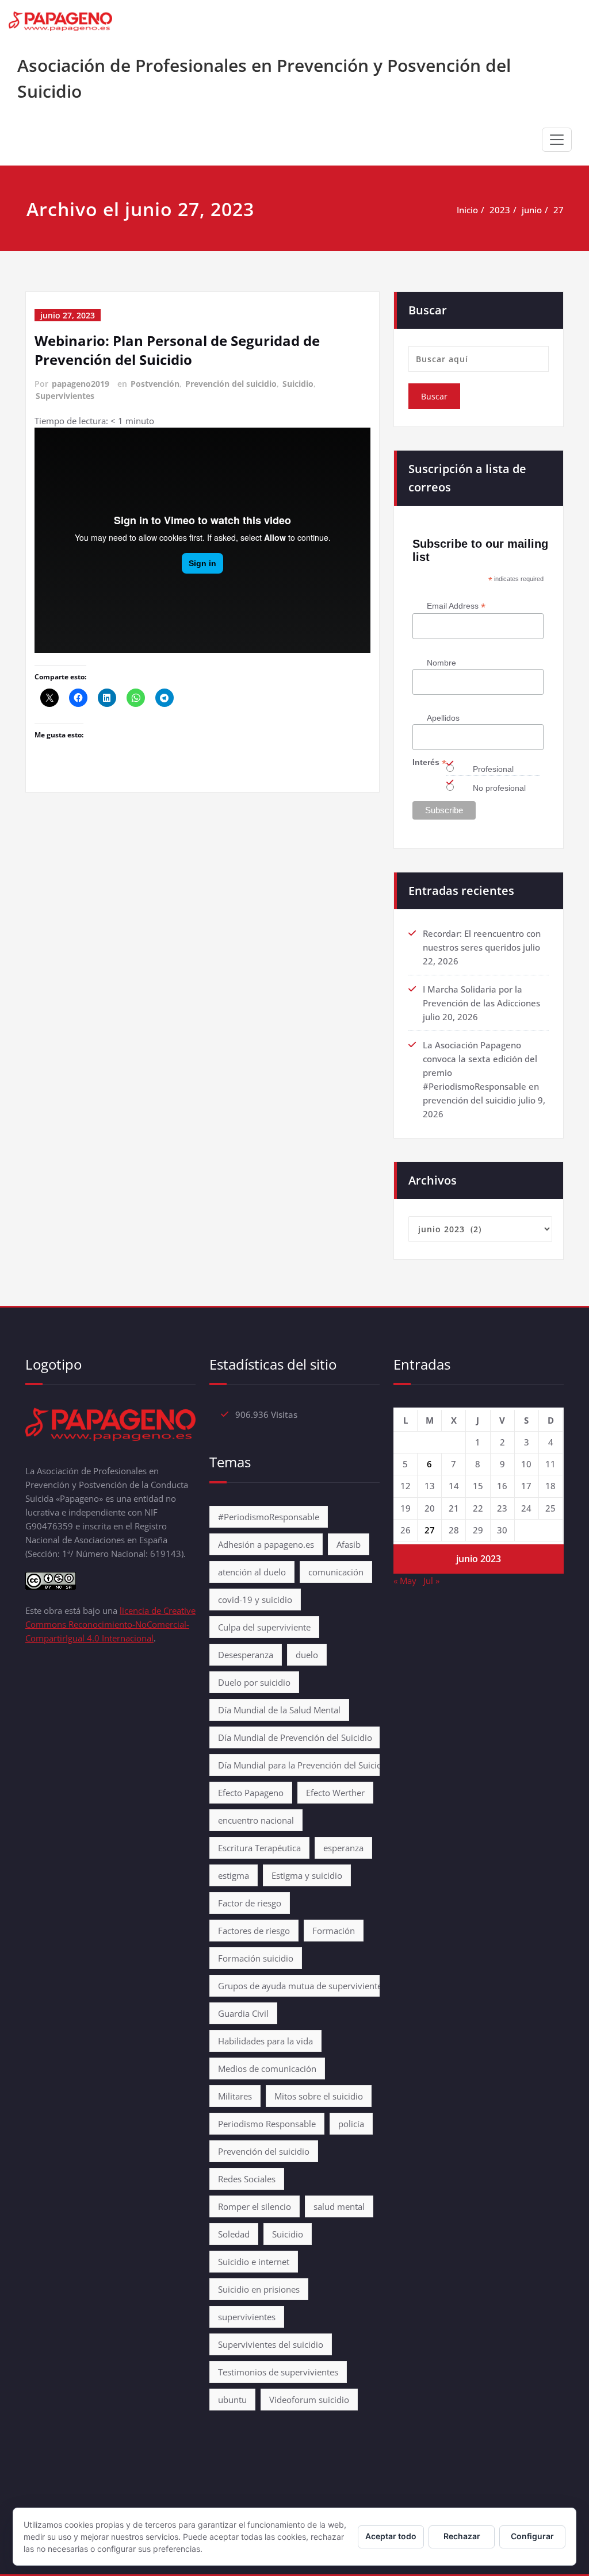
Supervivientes (65, 396)
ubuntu (232, 2400)
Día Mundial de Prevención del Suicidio (295, 1737)
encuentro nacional (256, 1820)
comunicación (336, 1572)
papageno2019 (81, 384)
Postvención (155, 384)
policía (351, 2124)
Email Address (456, 606)
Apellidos (443, 718)
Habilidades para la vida (265, 2041)
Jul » (431, 1581)
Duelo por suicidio (254, 1682)
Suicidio (298, 384)
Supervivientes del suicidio (271, 2344)
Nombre (441, 663)
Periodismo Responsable (267, 2124)
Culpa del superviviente (264, 1627)
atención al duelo (252, 1572)
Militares (235, 2096)
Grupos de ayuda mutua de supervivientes (302, 1986)
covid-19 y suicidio (255, 1600)
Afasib (349, 1544)
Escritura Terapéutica (259, 1848)
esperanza (343, 1848)
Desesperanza (246, 1655)
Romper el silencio (255, 2206)
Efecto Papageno (251, 1793)
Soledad (234, 2234)
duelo (307, 1655)
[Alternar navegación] (557, 140)
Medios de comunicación (267, 2069)
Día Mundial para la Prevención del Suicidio (304, 1765)
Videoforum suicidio (309, 2400)
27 (559, 210)
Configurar (532, 2536)
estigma (234, 1875)
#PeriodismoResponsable (269, 1517)
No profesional (499, 788)
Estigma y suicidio (307, 1875)
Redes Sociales (247, 2179)
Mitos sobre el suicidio (319, 2096)
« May (405, 1581)
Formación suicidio (256, 1958)
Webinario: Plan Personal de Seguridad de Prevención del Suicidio (177, 350)
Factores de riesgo (254, 1931)
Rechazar (462, 2536)
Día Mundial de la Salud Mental (279, 1710)
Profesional (493, 769)
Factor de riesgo (250, 1903)
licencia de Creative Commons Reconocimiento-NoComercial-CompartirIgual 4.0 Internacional (110, 1624)
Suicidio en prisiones (259, 2289)
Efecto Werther (335, 1793)
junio (532, 210)
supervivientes (247, 2317)
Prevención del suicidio (231, 384)
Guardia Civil (243, 2013)
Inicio (467, 210)
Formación (334, 1931)
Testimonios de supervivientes (278, 2372)
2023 (500, 210)
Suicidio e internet (254, 2262)
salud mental (339, 2206)
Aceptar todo (391, 2536)
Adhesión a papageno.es (266, 1544)
